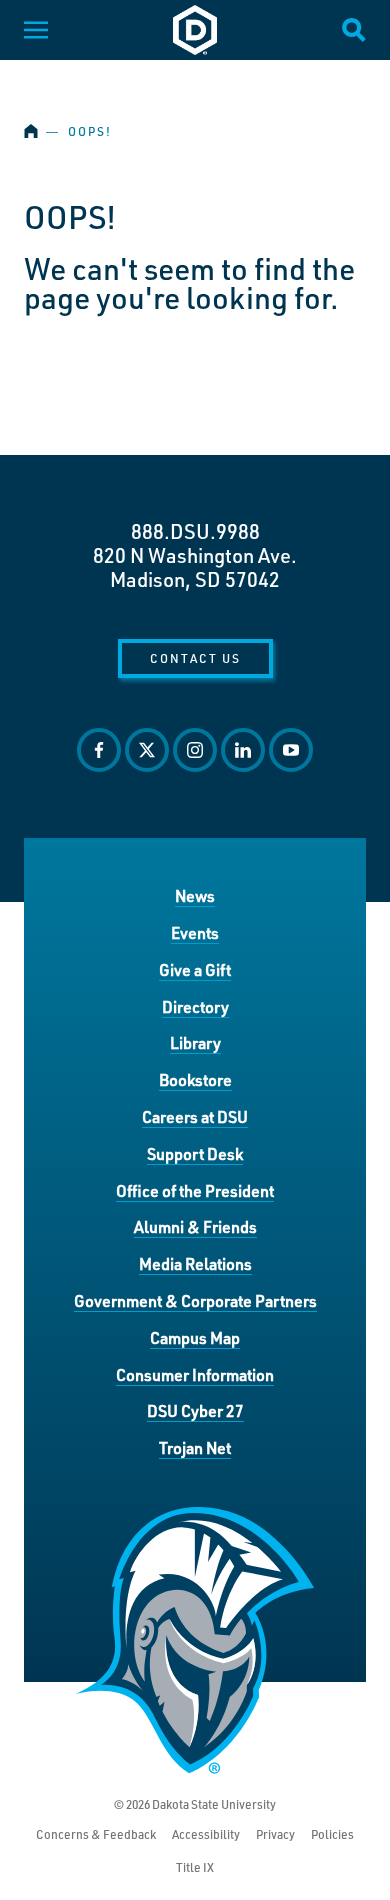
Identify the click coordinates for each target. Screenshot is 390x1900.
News (195, 895)
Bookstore (195, 1079)
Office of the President (195, 1190)
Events (195, 932)
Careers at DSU (195, 1116)
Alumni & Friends (195, 1226)
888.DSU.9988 (195, 531)
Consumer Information (195, 1374)
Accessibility (206, 1834)
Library (195, 1042)
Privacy (275, 1834)
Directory (195, 1006)
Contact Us (195, 658)
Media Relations (195, 1263)
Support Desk (195, 1153)
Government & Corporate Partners (195, 1300)
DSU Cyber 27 (195, 1410)
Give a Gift (195, 969)
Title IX (195, 1867)
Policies (332, 1834)
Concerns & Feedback (96, 1834)
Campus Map (195, 1337)
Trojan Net (195, 1447)
